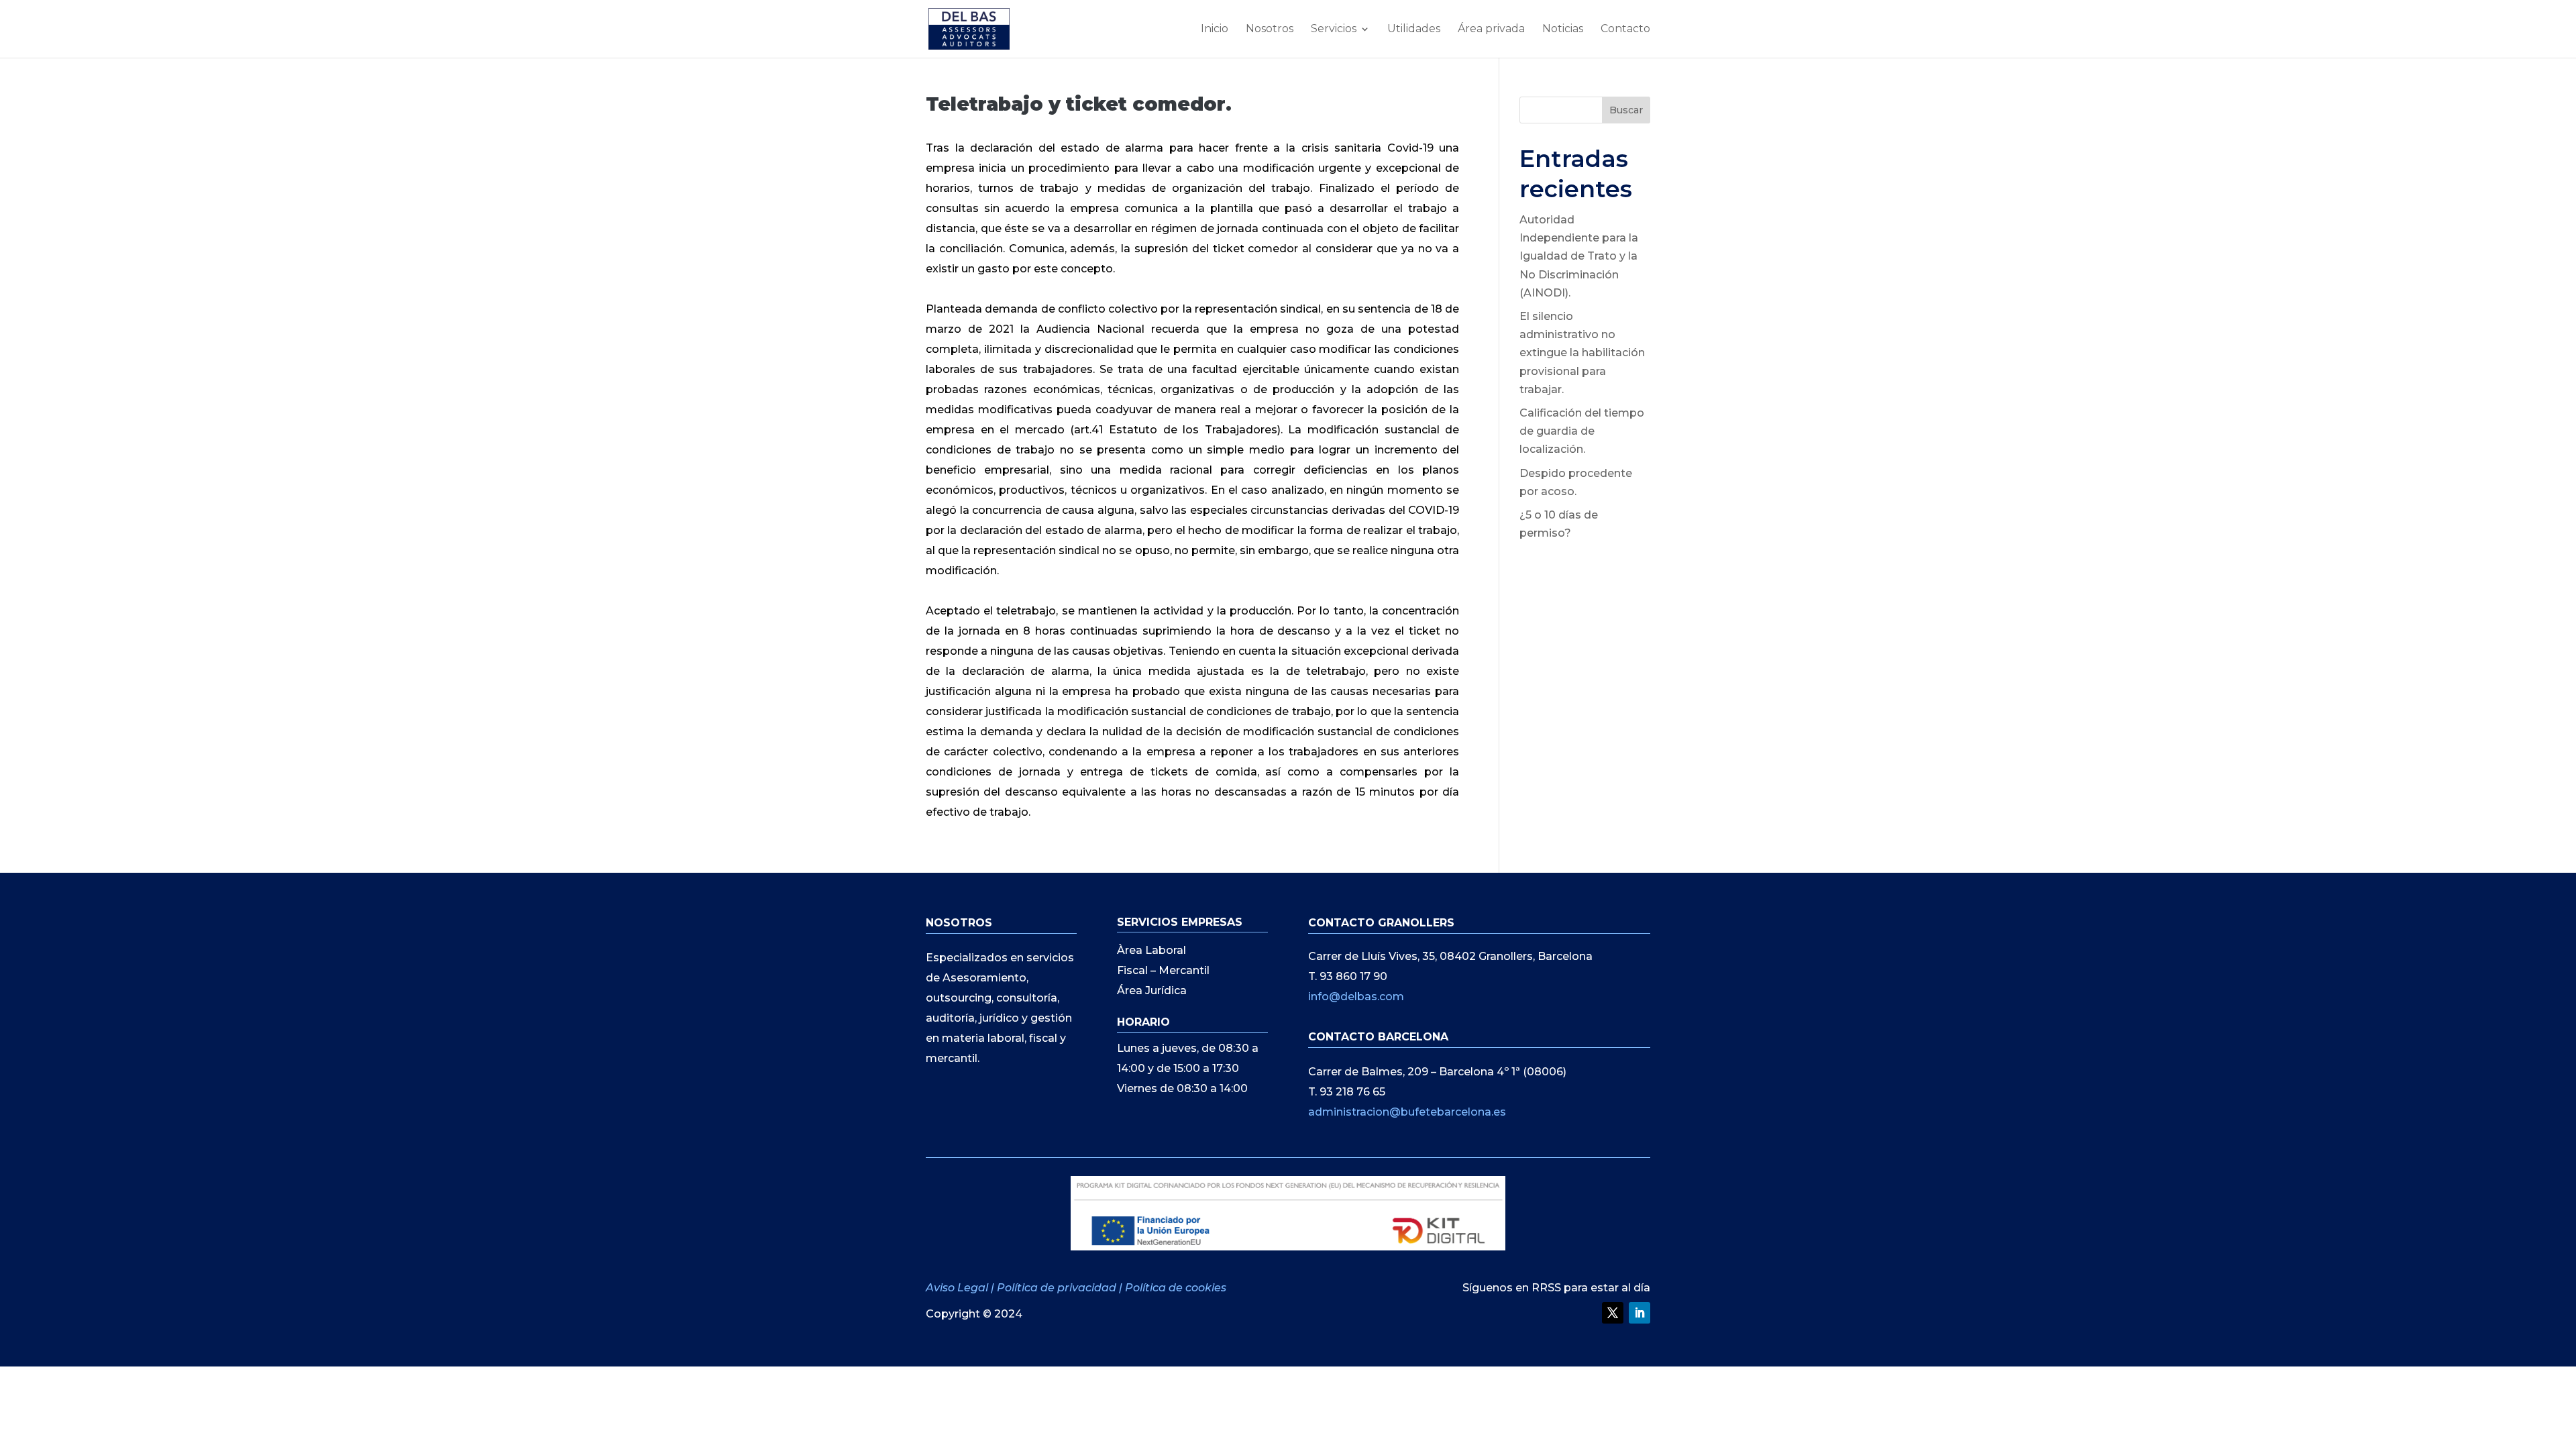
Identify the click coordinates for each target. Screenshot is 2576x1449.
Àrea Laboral (1151, 951)
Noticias (1563, 30)
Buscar (1626, 110)
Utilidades (1414, 30)
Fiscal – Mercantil (1163, 971)
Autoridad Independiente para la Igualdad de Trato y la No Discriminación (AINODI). (1579, 256)
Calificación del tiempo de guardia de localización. (1582, 431)
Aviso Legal (958, 1288)
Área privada (1491, 30)
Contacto (1625, 30)
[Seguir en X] (1613, 1313)
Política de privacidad (1057, 1288)
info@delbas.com (1356, 997)
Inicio (1215, 30)
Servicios (1334, 30)
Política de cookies (1176, 1288)
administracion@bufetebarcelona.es (1407, 1112)
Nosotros (1270, 30)
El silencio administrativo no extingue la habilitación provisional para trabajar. (1582, 353)
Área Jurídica (1152, 991)
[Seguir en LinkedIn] (1640, 1313)
